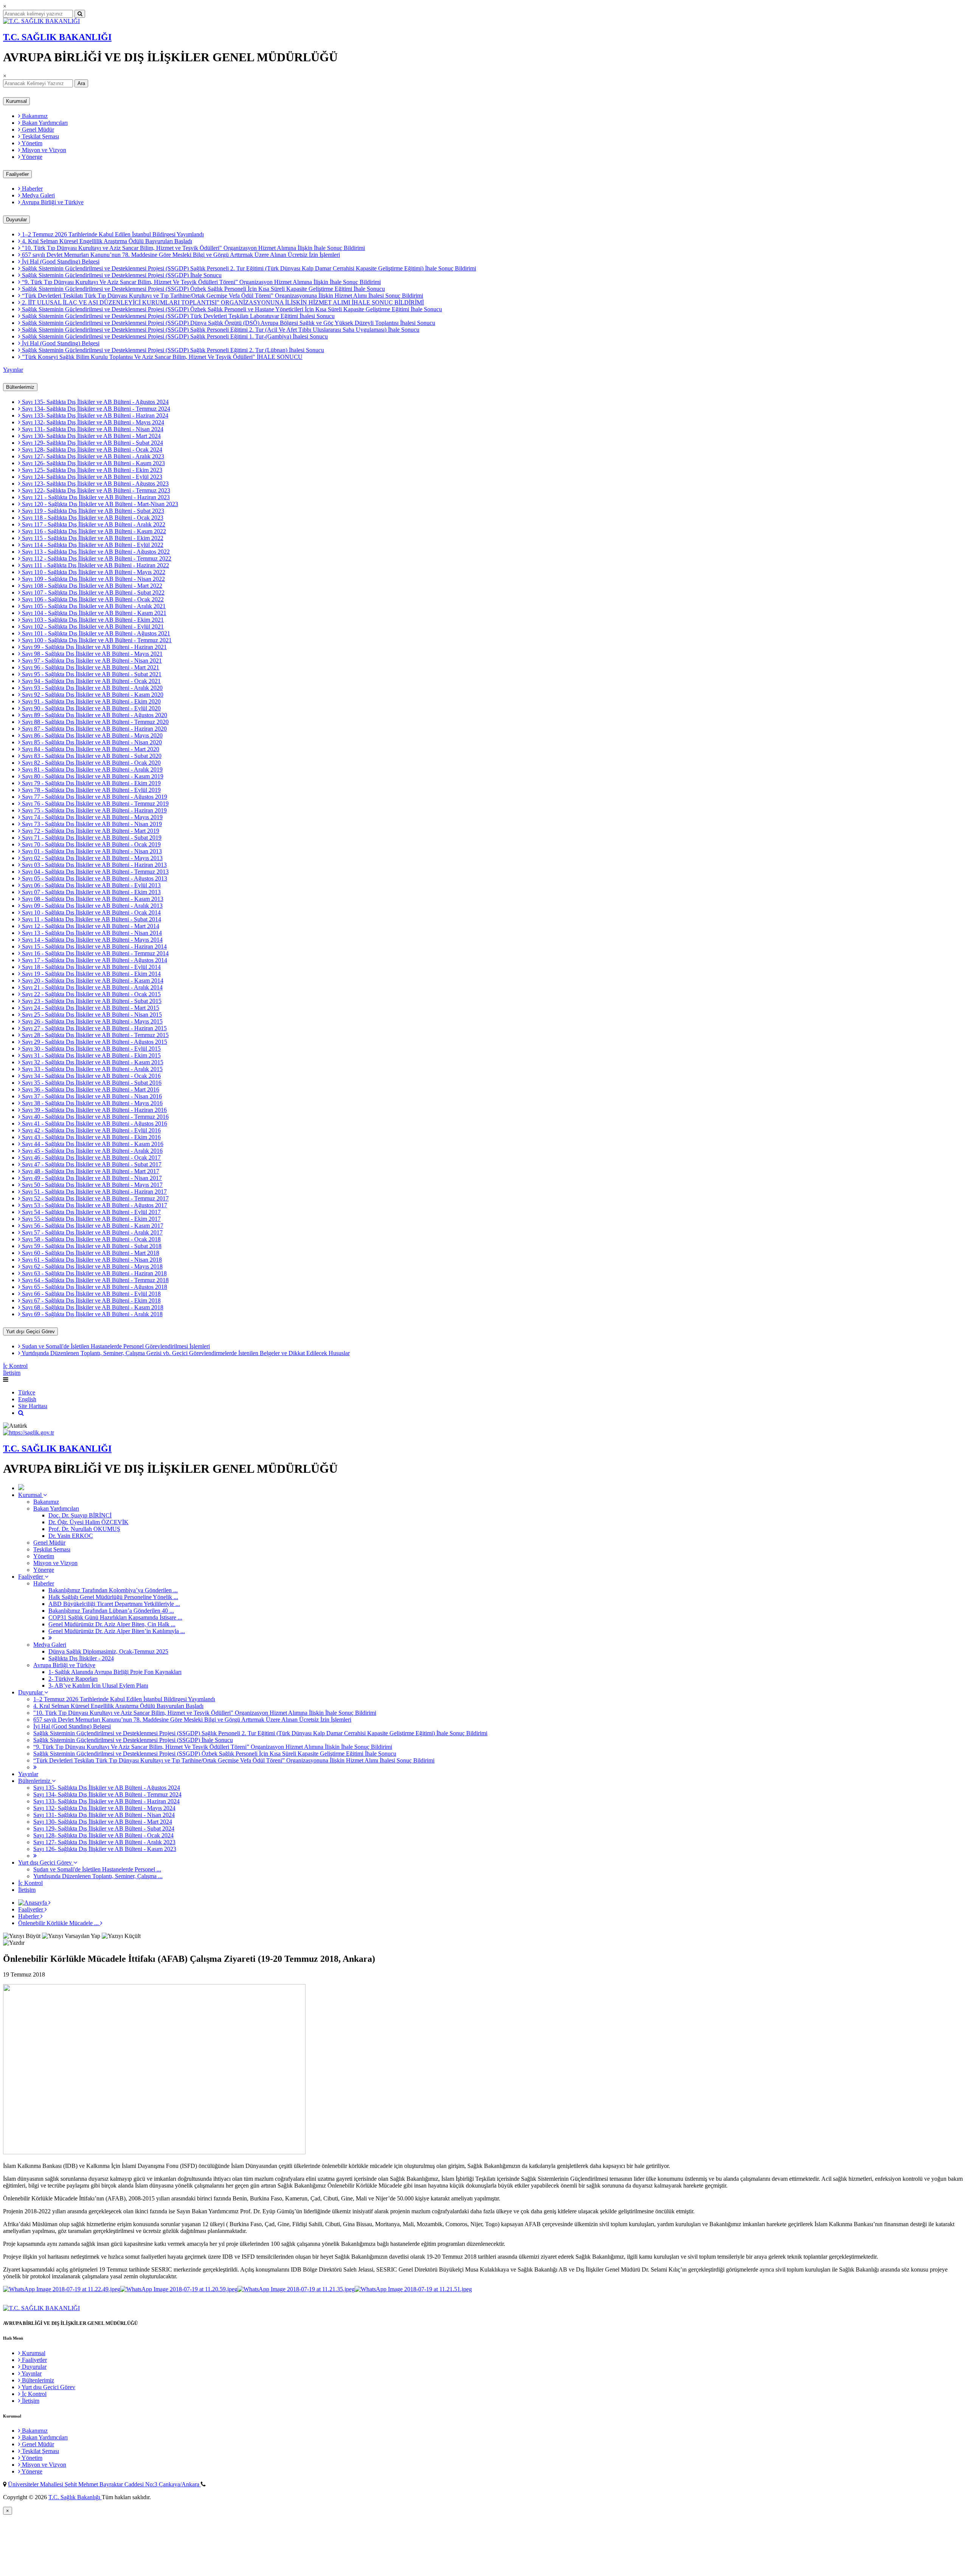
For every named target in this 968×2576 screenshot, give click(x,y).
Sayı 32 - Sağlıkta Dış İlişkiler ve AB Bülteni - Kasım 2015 (92, 1062)
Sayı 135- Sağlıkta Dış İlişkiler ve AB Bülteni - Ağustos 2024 (95, 402)
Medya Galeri (38, 195)
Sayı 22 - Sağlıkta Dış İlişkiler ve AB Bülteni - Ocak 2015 (91, 994)
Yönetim (31, 143)
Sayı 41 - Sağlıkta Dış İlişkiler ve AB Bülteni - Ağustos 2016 (94, 1123)
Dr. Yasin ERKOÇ (71, 1536)
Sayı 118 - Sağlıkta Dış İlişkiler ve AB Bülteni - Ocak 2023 (92, 518)
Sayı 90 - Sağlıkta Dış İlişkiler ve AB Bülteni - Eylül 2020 (91, 708)
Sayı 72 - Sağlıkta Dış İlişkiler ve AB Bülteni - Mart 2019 (90, 831)
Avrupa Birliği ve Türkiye (52, 202)
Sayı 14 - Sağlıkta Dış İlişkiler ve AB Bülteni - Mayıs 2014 (92, 940)
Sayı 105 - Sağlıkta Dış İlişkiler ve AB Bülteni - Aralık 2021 (93, 606)
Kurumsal (16, 101)
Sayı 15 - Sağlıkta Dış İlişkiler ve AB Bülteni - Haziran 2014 (94, 946)
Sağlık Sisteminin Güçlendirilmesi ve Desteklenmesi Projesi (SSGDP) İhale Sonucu (121, 275)
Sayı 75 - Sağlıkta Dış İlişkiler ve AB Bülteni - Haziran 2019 (94, 810)
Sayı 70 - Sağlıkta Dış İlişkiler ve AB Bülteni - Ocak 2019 (91, 844)
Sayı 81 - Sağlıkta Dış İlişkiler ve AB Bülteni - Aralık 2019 (92, 769)
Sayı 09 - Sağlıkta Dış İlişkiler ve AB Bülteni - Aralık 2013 (92, 906)
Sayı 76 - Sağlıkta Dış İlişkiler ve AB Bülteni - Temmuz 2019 (95, 804)
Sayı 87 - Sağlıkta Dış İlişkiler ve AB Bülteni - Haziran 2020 (94, 729)
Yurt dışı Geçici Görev (30, 1331)
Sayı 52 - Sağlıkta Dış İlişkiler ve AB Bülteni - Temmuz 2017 (95, 1198)
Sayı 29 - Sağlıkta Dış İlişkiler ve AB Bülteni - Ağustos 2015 (94, 1042)
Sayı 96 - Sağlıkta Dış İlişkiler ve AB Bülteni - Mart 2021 (90, 667)
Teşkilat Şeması (40, 136)
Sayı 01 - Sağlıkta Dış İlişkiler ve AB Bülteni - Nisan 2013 (91, 851)
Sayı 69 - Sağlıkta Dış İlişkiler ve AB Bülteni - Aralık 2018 (92, 1314)
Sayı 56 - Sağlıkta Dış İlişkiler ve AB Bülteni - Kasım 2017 (92, 1226)
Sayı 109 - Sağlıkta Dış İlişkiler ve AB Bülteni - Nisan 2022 (93, 579)
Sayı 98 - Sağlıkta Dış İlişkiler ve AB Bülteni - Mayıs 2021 (92, 654)
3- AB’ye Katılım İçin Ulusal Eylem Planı (98, 1686)
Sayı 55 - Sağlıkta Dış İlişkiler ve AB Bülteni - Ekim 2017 (91, 1219)
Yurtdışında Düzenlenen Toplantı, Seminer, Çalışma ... (98, 1876)
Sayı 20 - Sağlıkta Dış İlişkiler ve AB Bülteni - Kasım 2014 (92, 981)
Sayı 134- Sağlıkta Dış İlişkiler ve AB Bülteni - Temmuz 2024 (95, 409)
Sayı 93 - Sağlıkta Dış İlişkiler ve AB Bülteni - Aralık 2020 (92, 688)
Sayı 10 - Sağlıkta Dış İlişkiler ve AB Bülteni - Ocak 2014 (91, 912)
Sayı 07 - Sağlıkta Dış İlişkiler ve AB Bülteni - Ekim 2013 (91, 892)
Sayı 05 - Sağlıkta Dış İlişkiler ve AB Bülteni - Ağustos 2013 (94, 878)
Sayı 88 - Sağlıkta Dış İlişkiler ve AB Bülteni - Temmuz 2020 (95, 722)
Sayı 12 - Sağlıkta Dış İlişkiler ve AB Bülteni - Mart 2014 (90, 926)
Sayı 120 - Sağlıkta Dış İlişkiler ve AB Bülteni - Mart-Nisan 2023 (99, 504)
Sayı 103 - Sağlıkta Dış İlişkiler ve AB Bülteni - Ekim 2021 (92, 620)
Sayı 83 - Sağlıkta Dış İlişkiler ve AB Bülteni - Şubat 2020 (91, 756)
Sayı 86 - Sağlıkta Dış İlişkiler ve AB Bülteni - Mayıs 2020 (92, 735)
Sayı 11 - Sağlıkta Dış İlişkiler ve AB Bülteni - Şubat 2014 (91, 919)
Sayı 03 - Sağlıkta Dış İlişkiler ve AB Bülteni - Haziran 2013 (94, 865)
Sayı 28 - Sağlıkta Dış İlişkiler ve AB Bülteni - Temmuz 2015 (95, 1035)
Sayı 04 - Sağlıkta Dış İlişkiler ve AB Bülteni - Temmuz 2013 (95, 872)
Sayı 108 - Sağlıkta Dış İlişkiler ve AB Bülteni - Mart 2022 (91, 586)
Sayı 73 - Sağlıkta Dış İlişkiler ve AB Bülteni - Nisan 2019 (91, 824)
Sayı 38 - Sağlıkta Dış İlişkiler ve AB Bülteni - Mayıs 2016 (92, 1103)
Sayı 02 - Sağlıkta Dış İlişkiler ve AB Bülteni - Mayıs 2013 (92, 858)
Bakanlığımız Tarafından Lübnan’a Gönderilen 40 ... (111, 1611)
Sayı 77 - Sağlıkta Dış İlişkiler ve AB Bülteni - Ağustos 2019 (94, 797)
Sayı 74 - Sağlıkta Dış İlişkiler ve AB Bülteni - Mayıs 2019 (92, 817)
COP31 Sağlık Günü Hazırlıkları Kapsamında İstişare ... (115, 1617)
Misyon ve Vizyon (43, 150)
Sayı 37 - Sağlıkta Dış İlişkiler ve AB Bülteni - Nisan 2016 (91, 1096)
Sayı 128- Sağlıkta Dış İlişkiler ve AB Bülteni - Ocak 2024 (91, 450)
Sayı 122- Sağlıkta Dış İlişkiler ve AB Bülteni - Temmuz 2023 (95, 490)
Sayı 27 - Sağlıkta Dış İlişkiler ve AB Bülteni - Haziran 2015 (94, 1028)
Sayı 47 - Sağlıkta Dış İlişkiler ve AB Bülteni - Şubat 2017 (91, 1164)
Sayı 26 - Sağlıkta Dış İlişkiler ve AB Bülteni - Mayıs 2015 (92, 1021)
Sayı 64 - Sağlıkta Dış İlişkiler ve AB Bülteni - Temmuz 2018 (95, 1280)
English (27, 1399)
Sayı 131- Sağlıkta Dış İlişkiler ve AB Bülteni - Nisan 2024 (92, 429)
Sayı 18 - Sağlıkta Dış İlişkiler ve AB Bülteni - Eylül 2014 (91, 967)
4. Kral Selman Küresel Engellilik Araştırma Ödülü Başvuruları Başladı (106, 241)
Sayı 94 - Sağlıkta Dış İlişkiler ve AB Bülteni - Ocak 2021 (91, 681)
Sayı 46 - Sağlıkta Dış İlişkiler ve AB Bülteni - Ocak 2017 (91, 1158)
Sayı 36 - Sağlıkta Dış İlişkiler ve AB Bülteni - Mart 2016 (90, 1089)
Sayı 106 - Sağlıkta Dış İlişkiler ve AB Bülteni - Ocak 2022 (92, 599)
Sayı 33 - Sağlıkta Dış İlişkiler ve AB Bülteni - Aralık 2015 (92, 1069)
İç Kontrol (15, 1366)
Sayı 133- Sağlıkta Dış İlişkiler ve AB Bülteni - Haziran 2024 (94, 415)
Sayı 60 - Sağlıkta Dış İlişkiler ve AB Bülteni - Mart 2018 (90, 1253)
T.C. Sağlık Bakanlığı (75, 2497)
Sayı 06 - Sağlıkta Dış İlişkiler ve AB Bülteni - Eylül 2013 (91, 885)
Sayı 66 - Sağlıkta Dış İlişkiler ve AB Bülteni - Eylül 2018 (91, 1294)
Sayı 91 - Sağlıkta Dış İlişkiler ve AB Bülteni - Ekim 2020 (91, 701)
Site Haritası (33, 1406)
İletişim (12, 1373)
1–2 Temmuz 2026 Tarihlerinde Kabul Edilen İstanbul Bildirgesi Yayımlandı (112, 234)
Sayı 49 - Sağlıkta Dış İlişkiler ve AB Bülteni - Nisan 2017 (91, 1178)
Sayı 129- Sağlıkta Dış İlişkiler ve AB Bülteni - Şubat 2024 (92, 443)
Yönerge (31, 157)
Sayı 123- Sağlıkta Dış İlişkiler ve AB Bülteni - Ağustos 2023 (95, 484)
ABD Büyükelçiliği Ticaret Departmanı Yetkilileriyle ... (114, 1604)
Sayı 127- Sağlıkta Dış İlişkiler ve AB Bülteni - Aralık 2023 (92, 456)
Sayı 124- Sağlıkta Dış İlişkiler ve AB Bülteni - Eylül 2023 (91, 477)
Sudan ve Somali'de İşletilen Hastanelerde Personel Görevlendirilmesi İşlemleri (115, 1346)
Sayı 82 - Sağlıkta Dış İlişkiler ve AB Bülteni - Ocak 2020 (91, 763)
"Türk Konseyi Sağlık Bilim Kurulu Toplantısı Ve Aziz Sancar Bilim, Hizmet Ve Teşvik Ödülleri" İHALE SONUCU (161, 357)
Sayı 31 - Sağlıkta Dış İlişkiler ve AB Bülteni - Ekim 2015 (91, 1055)
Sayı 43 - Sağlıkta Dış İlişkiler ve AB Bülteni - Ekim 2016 (91, 1137)
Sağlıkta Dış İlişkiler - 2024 (81, 1658)
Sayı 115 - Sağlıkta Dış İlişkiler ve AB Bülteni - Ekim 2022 (92, 538)
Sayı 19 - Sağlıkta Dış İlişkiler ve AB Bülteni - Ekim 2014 (91, 974)
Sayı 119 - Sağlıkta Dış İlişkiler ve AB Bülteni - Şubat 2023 (92, 511)
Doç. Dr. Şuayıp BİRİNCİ (80, 1515)
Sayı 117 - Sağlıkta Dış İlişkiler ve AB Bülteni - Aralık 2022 (93, 524)
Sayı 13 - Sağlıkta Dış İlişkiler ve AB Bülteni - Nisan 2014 (91, 933)
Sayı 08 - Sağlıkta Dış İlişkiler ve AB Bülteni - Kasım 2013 (92, 899)
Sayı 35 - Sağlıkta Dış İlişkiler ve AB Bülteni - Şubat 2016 (91, 1083)
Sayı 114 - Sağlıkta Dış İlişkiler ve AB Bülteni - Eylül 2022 (92, 545)
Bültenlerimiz (20, 387)
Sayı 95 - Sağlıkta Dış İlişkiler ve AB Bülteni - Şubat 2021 (91, 674)
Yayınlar (13, 370)
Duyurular (16, 220)
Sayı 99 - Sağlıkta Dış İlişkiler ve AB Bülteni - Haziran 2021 (94, 647)
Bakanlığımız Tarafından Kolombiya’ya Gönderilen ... (113, 1590)
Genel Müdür (37, 130)
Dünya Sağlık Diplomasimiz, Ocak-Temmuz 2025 (108, 1651)
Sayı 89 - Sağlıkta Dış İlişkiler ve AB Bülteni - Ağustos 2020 (94, 715)
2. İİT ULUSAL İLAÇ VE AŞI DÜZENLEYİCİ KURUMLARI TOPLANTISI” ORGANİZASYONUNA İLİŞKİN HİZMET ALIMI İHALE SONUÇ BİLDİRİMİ (222, 302)
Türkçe (27, 1392)
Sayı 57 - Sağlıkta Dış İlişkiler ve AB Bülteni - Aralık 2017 (92, 1232)
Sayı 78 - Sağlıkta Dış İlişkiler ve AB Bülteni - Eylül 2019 (91, 790)
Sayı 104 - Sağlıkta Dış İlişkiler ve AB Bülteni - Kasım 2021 (93, 613)
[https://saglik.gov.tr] (29, 1432)
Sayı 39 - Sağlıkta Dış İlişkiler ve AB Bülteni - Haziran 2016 (94, 1110)
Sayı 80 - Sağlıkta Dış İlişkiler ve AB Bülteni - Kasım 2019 (92, 776)
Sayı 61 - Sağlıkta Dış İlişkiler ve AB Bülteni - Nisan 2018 (91, 1260)
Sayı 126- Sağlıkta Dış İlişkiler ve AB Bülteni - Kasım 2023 (93, 463)
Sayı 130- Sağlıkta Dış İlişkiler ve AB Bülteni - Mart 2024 (91, 436)
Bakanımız (34, 116)
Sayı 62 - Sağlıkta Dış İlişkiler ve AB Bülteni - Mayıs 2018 (92, 1266)
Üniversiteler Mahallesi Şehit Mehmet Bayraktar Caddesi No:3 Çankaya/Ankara (104, 2484)
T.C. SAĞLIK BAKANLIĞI (57, 37)
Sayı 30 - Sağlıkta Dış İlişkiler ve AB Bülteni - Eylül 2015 (91, 1049)
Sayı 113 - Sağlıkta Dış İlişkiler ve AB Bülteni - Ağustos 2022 (95, 552)
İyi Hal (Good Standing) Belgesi (60, 262)
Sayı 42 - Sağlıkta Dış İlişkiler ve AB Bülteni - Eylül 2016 (91, 1130)
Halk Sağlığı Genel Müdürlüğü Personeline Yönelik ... (113, 1597)
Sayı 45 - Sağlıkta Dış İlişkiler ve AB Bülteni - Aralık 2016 (92, 1151)
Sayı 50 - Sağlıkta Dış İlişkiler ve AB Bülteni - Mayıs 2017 (92, 1185)
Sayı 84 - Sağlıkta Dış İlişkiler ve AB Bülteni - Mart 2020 (90, 749)
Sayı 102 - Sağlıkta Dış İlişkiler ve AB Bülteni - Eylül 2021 (92, 627)
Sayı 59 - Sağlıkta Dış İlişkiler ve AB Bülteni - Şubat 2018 (91, 1246)
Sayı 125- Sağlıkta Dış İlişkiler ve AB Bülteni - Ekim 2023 (91, 470)
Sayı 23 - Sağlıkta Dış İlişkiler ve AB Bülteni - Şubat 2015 (91, 1001)
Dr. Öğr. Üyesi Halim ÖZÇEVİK (88, 1522)
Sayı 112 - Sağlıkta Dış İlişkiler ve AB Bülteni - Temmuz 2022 (96, 558)
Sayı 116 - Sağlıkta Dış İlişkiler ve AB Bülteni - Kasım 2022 (93, 531)
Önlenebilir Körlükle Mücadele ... (59, 1923)
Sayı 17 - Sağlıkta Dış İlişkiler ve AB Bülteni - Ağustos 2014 (94, 960)
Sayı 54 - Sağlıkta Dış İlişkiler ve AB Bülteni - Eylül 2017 (91, 1212)
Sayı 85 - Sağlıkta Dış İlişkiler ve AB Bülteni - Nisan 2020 (91, 742)
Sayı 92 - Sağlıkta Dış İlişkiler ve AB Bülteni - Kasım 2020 (92, 695)
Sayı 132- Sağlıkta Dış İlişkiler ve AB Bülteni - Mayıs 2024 (92, 422)
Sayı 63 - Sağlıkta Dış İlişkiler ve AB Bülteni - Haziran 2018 (94, 1273)
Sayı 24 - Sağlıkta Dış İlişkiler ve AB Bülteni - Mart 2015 (90, 1008)
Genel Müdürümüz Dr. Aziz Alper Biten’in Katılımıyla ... (117, 1631)
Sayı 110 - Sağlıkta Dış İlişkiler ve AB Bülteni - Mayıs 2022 (93, 572)
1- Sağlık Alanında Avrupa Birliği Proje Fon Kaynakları (115, 1672)
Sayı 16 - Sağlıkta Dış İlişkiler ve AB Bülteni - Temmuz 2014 (95, 953)
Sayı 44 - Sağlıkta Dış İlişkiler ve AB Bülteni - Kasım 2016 (92, 1144)
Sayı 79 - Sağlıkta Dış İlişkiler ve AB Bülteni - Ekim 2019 (91, 783)
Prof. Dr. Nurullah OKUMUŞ (84, 1529)
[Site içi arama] (21, 1413)
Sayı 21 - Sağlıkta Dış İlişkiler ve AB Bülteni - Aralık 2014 (92, 987)
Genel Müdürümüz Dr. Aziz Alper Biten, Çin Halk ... (112, 1624)
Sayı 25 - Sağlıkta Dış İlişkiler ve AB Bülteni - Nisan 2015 (91, 1015)
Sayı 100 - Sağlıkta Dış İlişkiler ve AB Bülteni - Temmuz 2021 (96, 640)
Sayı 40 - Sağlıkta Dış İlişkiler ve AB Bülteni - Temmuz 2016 (95, 1117)
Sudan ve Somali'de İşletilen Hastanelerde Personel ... (97, 1869)
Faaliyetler (17, 174)
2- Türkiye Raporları (73, 1679)
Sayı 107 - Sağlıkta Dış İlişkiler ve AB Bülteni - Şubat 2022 (92, 592)
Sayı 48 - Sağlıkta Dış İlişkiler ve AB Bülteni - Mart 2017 (90, 1171)
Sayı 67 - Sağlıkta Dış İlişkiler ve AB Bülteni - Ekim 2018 (91, 1300)
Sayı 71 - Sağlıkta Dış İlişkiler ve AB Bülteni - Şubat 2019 (91, 838)
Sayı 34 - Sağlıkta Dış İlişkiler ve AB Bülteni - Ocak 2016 (91, 1076)
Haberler (32, 189)
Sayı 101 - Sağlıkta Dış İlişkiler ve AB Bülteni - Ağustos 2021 (95, 633)
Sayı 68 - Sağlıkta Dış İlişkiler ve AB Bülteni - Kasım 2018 (92, 1307)
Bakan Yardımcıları (44, 123)
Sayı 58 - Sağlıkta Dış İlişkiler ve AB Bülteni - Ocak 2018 (91, 1239)
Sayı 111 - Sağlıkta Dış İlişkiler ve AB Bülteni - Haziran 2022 (95, 565)
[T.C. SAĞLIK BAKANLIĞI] (41, 21)
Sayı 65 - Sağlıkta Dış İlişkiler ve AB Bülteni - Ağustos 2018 (94, 1287)
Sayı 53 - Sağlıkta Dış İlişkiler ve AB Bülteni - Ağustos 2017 (94, 1205)
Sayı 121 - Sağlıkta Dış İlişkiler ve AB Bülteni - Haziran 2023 (95, 497)
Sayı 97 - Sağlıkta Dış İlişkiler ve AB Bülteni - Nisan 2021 (91, 661)
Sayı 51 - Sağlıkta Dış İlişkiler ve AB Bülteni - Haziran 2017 (94, 1192)
